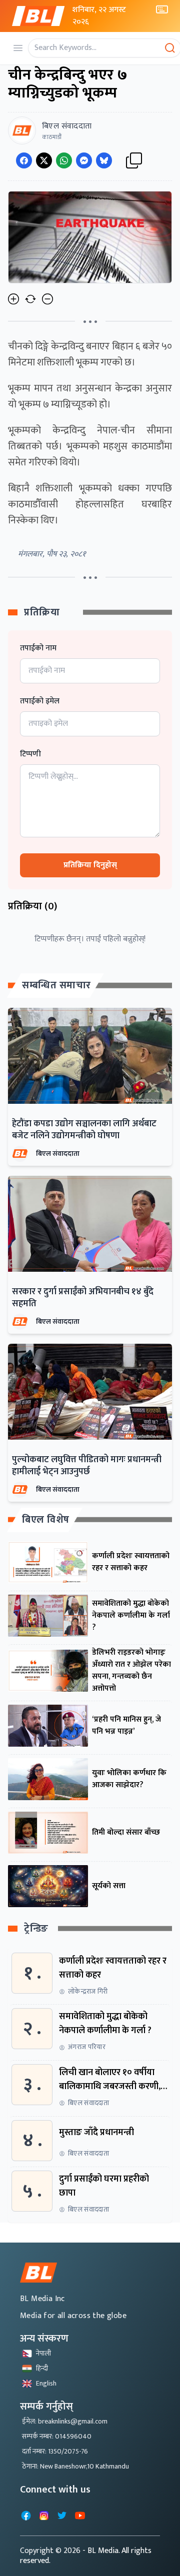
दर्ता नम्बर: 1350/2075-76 (55, 2451)
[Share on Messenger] (84, 160)
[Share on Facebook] (24, 160)
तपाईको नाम (38, 648)
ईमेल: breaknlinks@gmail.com (65, 2421)
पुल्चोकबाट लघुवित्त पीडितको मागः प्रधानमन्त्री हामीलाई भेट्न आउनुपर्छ (87, 1466)
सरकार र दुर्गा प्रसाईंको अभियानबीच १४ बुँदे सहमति (83, 1298)
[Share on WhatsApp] (64, 160)
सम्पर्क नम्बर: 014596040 (57, 2436)
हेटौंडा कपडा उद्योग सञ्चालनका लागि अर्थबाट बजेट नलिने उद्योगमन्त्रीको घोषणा (84, 1130)
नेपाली (43, 2353)
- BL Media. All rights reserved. (86, 2556)
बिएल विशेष (46, 1520)
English (46, 2383)
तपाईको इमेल (40, 701)
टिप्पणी (30, 754)
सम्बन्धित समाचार (56, 985)
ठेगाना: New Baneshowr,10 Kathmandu (75, 2466)
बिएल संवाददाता (58, 1154)
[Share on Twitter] (44, 160)
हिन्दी (42, 2368)
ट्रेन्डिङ (36, 1929)
